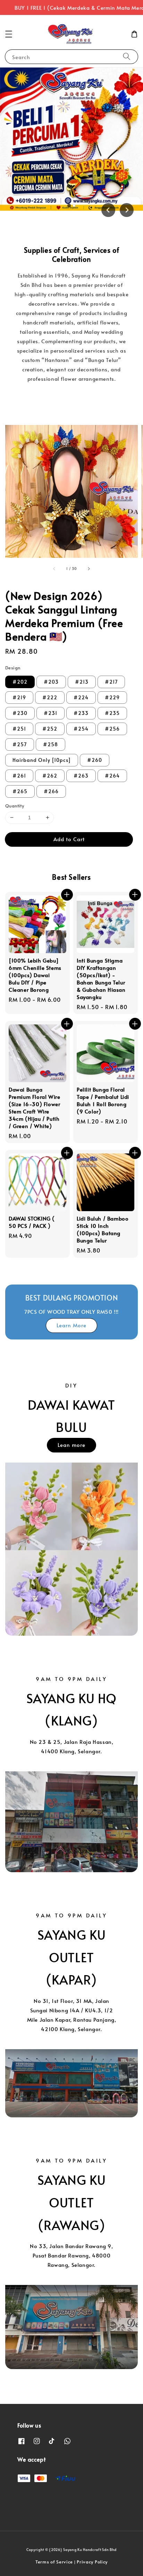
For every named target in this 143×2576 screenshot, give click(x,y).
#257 (20, 744)
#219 (19, 697)
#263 (81, 776)
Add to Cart (69, 839)
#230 (20, 713)
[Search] (127, 57)
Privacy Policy (92, 2562)
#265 (20, 791)
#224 (81, 697)
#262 (50, 776)
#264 (112, 776)
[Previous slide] (108, 210)
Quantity (15, 806)
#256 (112, 729)
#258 (51, 744)
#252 (50, 729)
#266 (51, 791)
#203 (51, 682)
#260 (95, 760)
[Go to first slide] (127, 210)
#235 (112, 713)
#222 (50, 697)
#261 (19, 776)
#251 (19, 729)
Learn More (71, 1325)
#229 (112, 697)
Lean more (71, 1445)
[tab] (69, 206)
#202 (20, 682)
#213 (82, 682)
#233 (81, 713)
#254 (81, 729)
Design (13, 668)
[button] (9, 34)
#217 (111, 682)
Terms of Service (54, 2562)
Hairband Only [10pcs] (42, 760)
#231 (51, 713)
